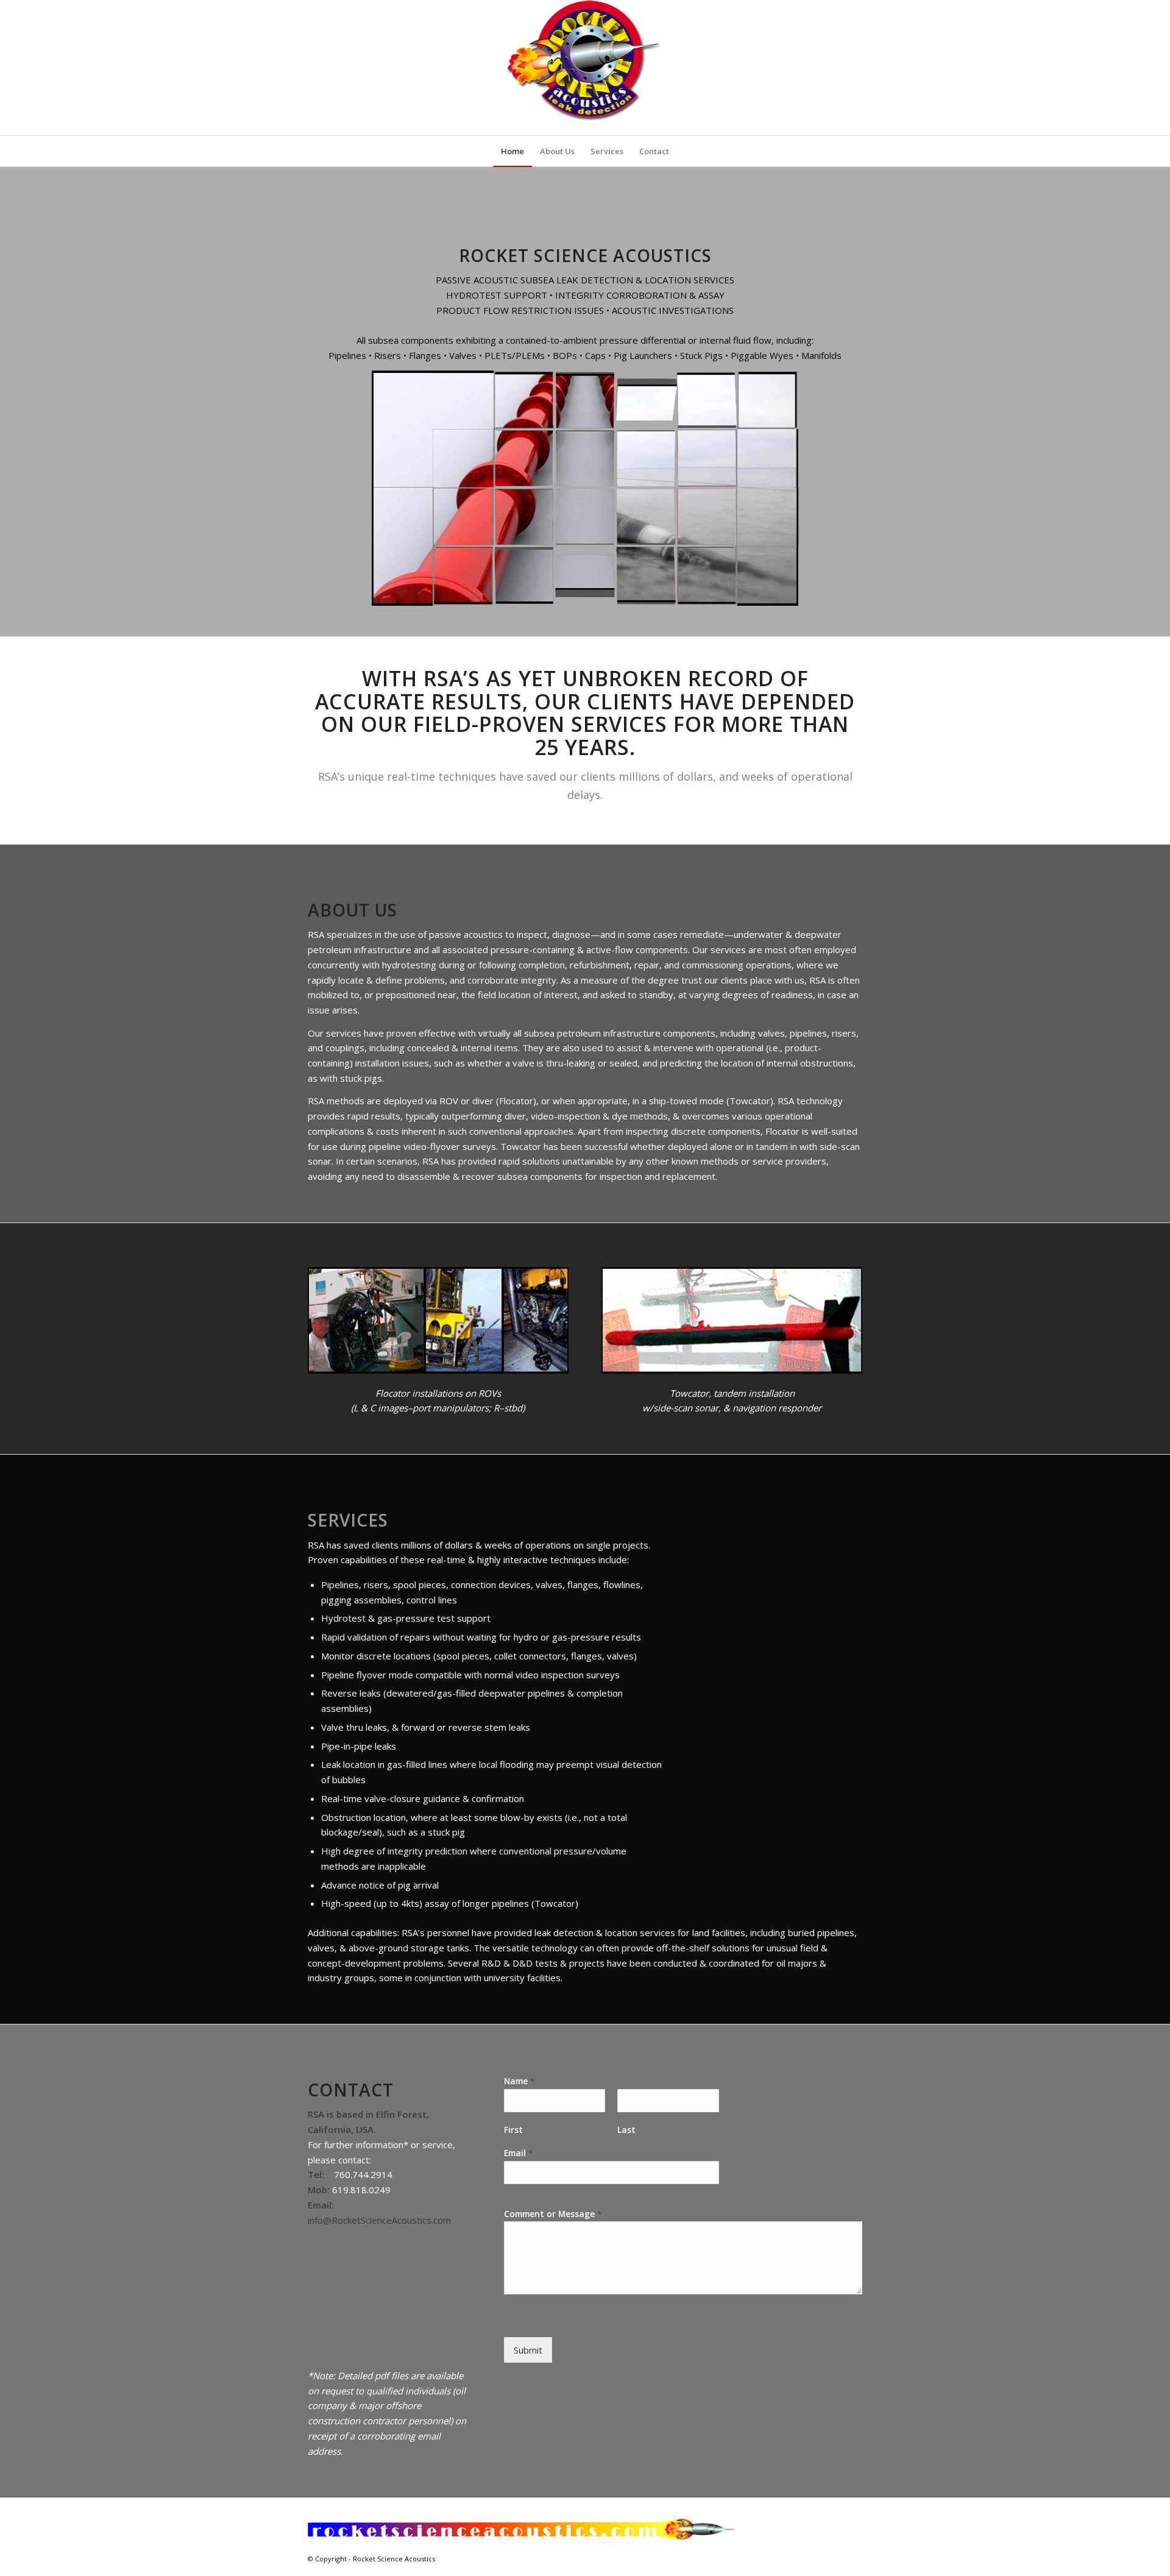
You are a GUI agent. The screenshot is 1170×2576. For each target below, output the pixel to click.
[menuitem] (512, 151)
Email (518, 2153)
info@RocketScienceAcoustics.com (379, 2220)
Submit (528, 2350)
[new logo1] (585, 68)
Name (519, 2081)
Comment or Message (553, 2214)
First (513, 2130)
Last (626, 2130)
